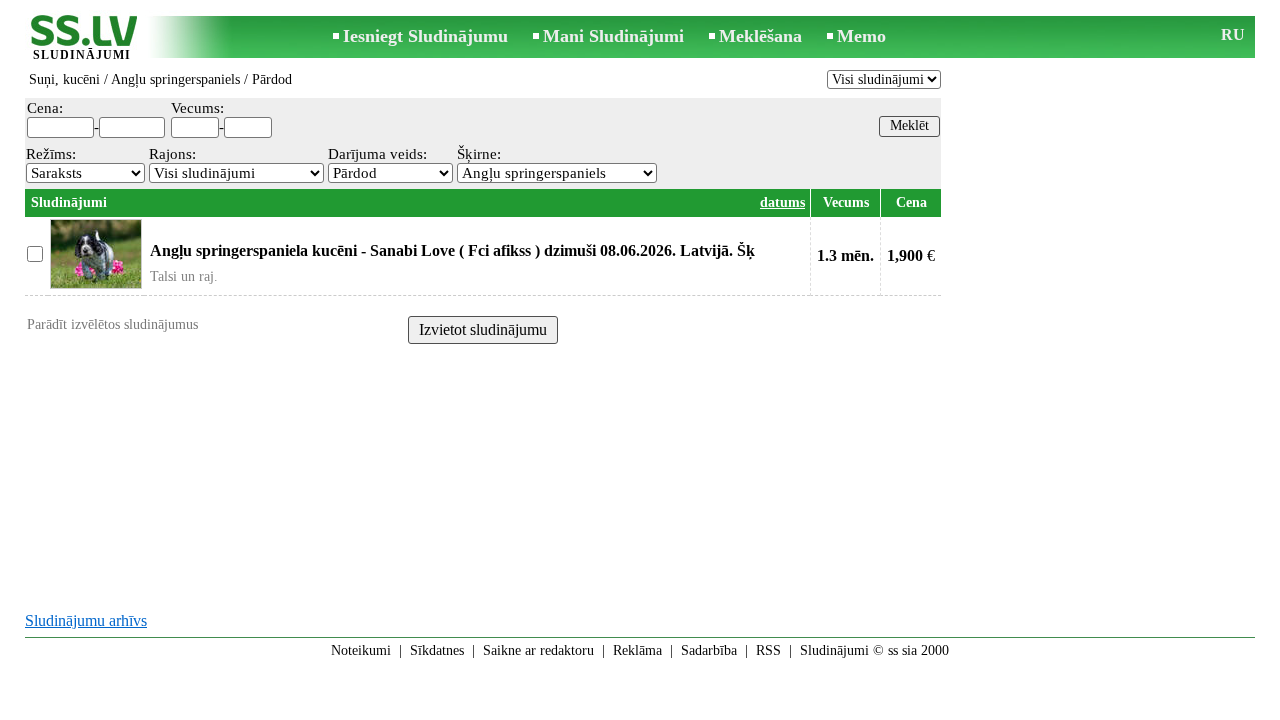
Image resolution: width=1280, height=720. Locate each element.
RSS (768, 650)
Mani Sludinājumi (613, 36)
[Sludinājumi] (82, 38)
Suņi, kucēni (64, 79)
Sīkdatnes (437, 650)
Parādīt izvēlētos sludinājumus (112, 324)
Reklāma (637, 650)
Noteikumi (361, 650)
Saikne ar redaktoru (538, 650)
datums (782, 202)
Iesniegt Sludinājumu (425, 36)
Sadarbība (709, 650)
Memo (861, 36)
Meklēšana (760, 36)
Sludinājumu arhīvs (86, 620)
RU (1233, 34)
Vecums (846, 202)
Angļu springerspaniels (175, 79)
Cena (911, 202)
